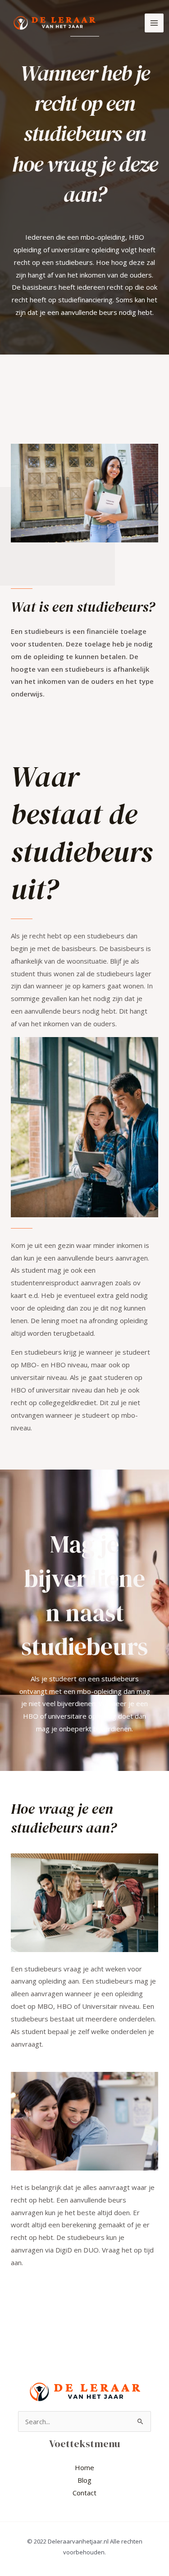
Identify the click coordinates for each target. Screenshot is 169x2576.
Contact (84, 2493)
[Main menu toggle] (154, 23)
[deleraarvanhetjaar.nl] (54, 23)
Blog (84, 2480)
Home (84, 2467)
